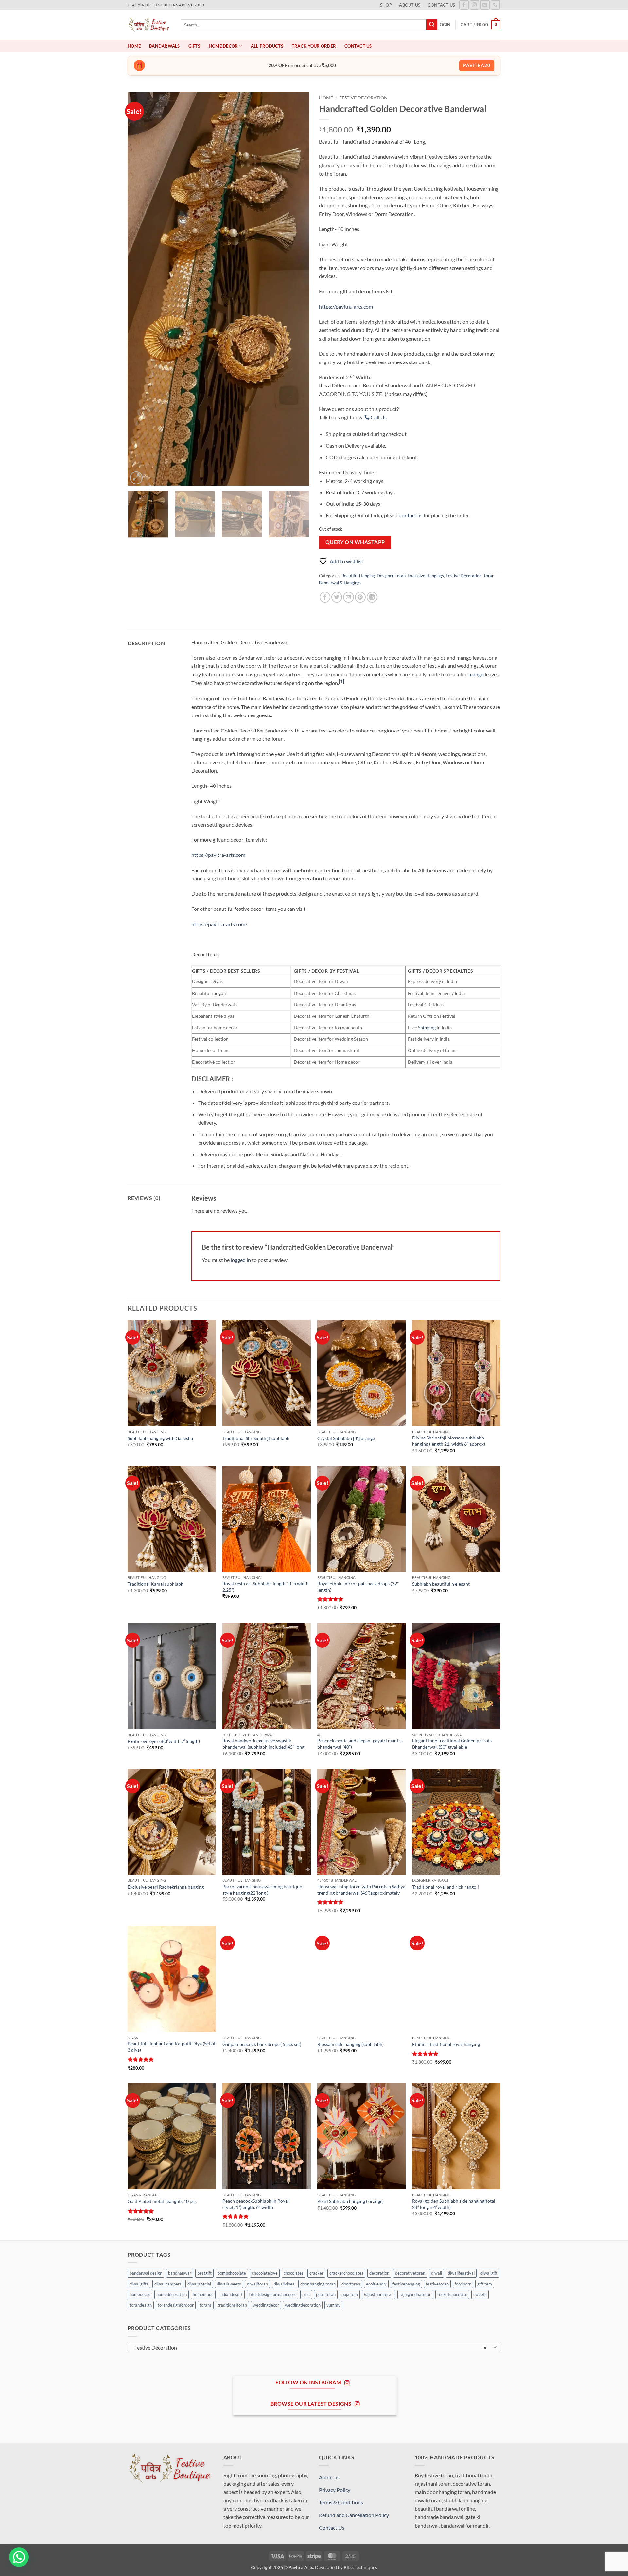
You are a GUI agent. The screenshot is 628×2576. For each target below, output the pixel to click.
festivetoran (437, 2284)
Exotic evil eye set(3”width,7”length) (164, 1741)
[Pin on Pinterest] (360, 597)
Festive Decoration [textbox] (311, 2348)
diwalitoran (257, 2284)
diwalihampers (168, 2284)
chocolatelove (265, 2273)
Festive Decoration (363, 98)
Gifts (194, 46)
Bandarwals (165, 46)
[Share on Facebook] (325, 597)
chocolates (294, 2273)
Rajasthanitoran (379, 2294)
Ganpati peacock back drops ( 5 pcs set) (262, 2044)
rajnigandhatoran (415, 2294)
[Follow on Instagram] (474, 5)
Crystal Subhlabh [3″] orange (346, 1438)
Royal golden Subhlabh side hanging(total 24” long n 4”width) (454, 2204)
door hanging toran (318, 2284)
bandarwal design (146, 2273)
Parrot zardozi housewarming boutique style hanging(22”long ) (262, 1890)
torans (206, 2305)
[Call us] (495, 5)
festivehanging (406, 2284)
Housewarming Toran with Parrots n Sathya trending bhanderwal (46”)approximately (361, 1890)
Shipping (427, 1027)
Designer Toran (391, 576)
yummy (333, 2305)
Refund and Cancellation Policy (354, 2515)
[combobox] (314, 2347)
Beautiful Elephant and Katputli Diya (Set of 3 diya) (172, 2047)
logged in (241, 1260)
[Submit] (432, 25)
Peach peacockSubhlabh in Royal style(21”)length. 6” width (256, 2204)
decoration (379, 2273)
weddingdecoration (303, 2305)
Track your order (314, 46)
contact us (411, 515)
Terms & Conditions (341, 2502)
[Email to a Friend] (349, 597)
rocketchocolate (452, 2294)
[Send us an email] (485, 5)
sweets (480, 2294)
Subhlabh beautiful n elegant (441, 1584)
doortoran (351, 2284)
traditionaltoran (232, 2305)
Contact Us (442, 5)
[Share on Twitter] (337, 597)
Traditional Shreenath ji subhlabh (256, 1438)
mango (476, 674)
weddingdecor (266, 2305)
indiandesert (231, 2294)
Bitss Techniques (360, 2567)
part (306, 2294)
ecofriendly (376, 2284)
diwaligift (489, 2273)
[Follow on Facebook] (464, 5)
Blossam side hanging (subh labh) (350, 2044)
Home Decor (223, 46)
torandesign (141, 2305)
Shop (386, 5)
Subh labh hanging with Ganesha (160, 1438)
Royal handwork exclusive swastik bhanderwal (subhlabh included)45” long (263, 1744)
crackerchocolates (346, 2273)
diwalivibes (284, 2284)
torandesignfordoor (176, 2305)
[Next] (297, 289)
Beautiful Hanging (358, 576)
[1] (341, 681)
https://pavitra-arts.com (346, 306)
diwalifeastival (461, 2273)
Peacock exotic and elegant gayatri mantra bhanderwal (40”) (360, 1744)
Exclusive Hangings (426, 576)
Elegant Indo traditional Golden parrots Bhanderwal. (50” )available (452, 1744)
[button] (444, 25)
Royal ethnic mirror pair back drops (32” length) (358, 1587)
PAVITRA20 (477, 65)
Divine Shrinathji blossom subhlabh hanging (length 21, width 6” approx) (449, 1441)
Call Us (378, 417)
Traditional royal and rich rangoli (445, 1887)
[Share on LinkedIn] (372, 597)
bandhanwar (180, 2273)
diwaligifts (139, 2284)
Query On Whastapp (355, 542)
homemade (203, 2294)
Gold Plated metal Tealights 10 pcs (162, 2201)
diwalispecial (199, 2284)
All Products (267, 46)
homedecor (140, 2294)
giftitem (485, 2284)
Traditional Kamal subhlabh (156, 1584)
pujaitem (350, 2294)
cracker (316, 2273)
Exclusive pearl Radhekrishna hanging (166, 1887)
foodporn (463, 2284)
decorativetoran (410, 2273)
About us (410, 5)
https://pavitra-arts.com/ (219, 924)
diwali (436, 2273)
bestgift (204, 2273)
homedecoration (172, 2294)
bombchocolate (232, 2273)
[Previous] (139, 289)
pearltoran (326, 2294)
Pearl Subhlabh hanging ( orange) (350, 2201)
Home (134, 46)
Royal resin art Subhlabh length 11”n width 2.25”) (266, 1587)
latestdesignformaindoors (272, 2294)
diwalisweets (229, 2284)
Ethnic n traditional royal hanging (446, 2044)
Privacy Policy (335, 2490)
